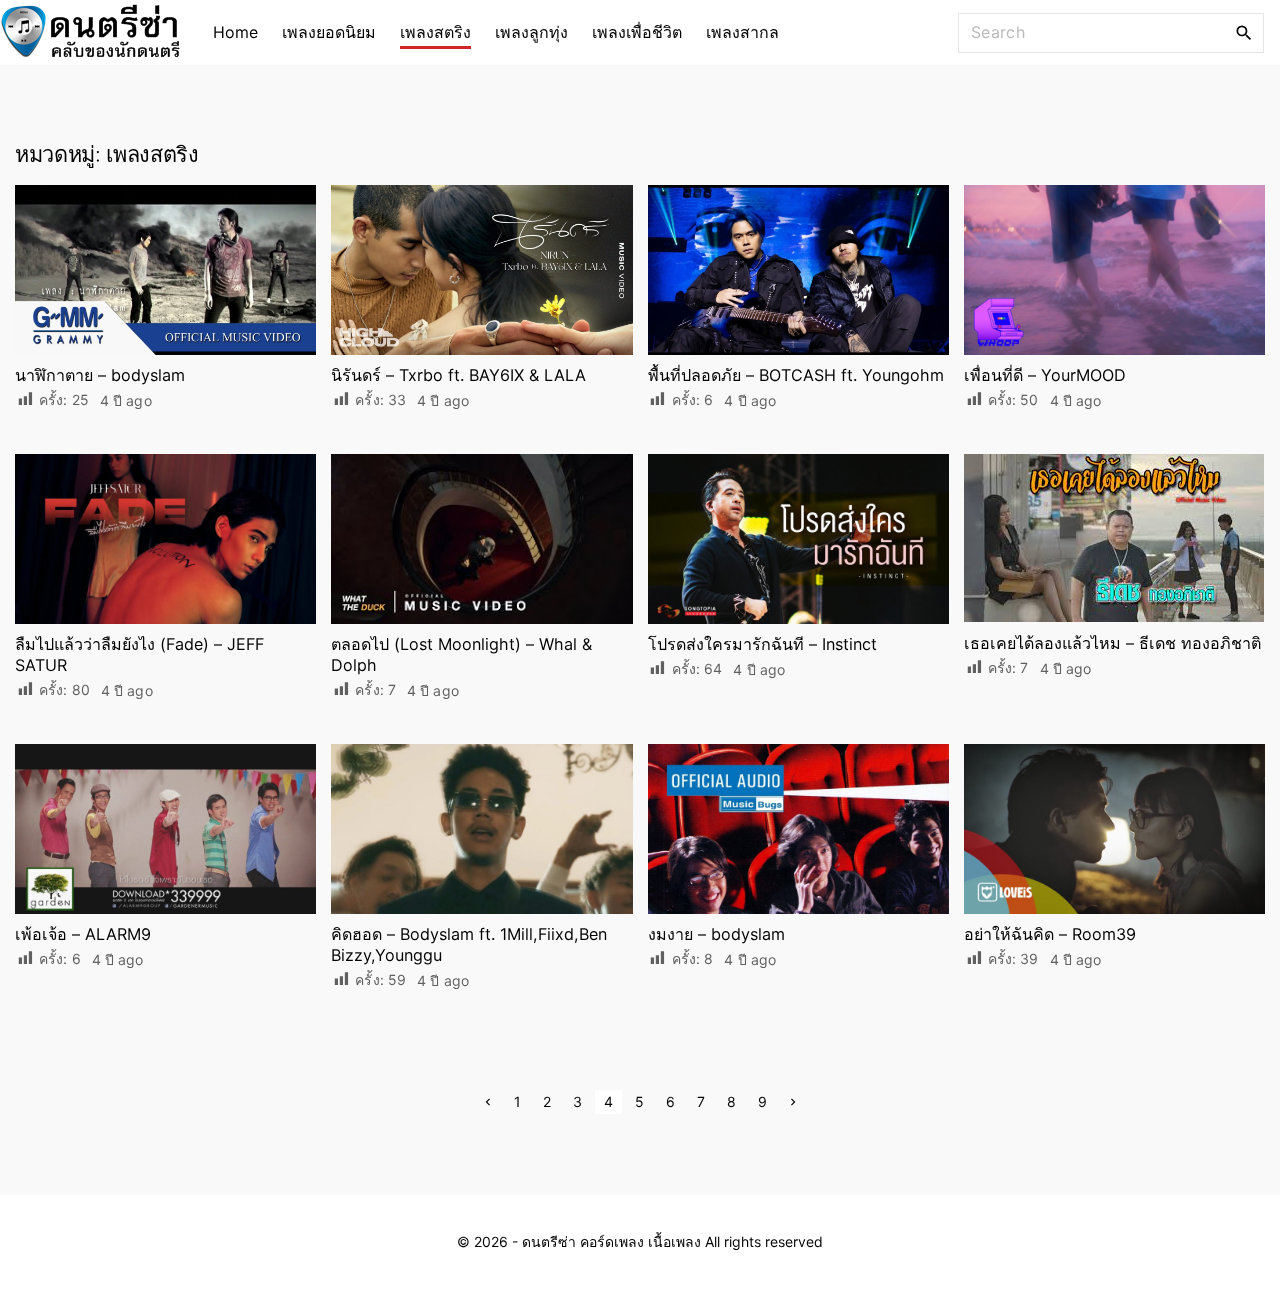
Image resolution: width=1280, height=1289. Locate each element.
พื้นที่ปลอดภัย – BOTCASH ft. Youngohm (796, 375)
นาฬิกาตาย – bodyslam (100, 375)
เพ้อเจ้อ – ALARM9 (83, 934)
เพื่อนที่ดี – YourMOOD (1045, 375)
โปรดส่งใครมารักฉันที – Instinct (762, 644)
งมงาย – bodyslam (716, 934)
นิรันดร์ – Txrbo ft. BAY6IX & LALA (458, 375)
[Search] (1244, 32)
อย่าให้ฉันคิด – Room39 (1050, 934)
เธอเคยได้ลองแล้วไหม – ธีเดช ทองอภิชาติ (1112, 643)
